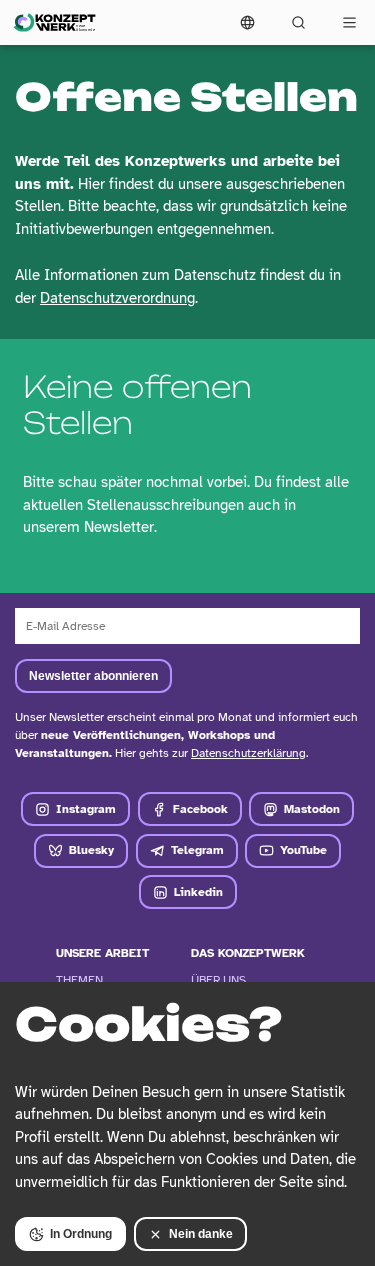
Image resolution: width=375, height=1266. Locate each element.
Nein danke (201, 1234)
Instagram (86, 809)
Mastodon (312, 809)
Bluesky (91, 850)
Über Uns (218, 980)
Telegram (197, 850)
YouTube (303, 850)
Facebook (200, 809)
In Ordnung (81, 1234)
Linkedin (198, 892)
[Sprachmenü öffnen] (247, 22)
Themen (79, 980)
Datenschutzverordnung (117, 298)
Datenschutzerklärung (248, 753)
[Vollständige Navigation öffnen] (349, 22)
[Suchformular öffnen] (298, 22)
